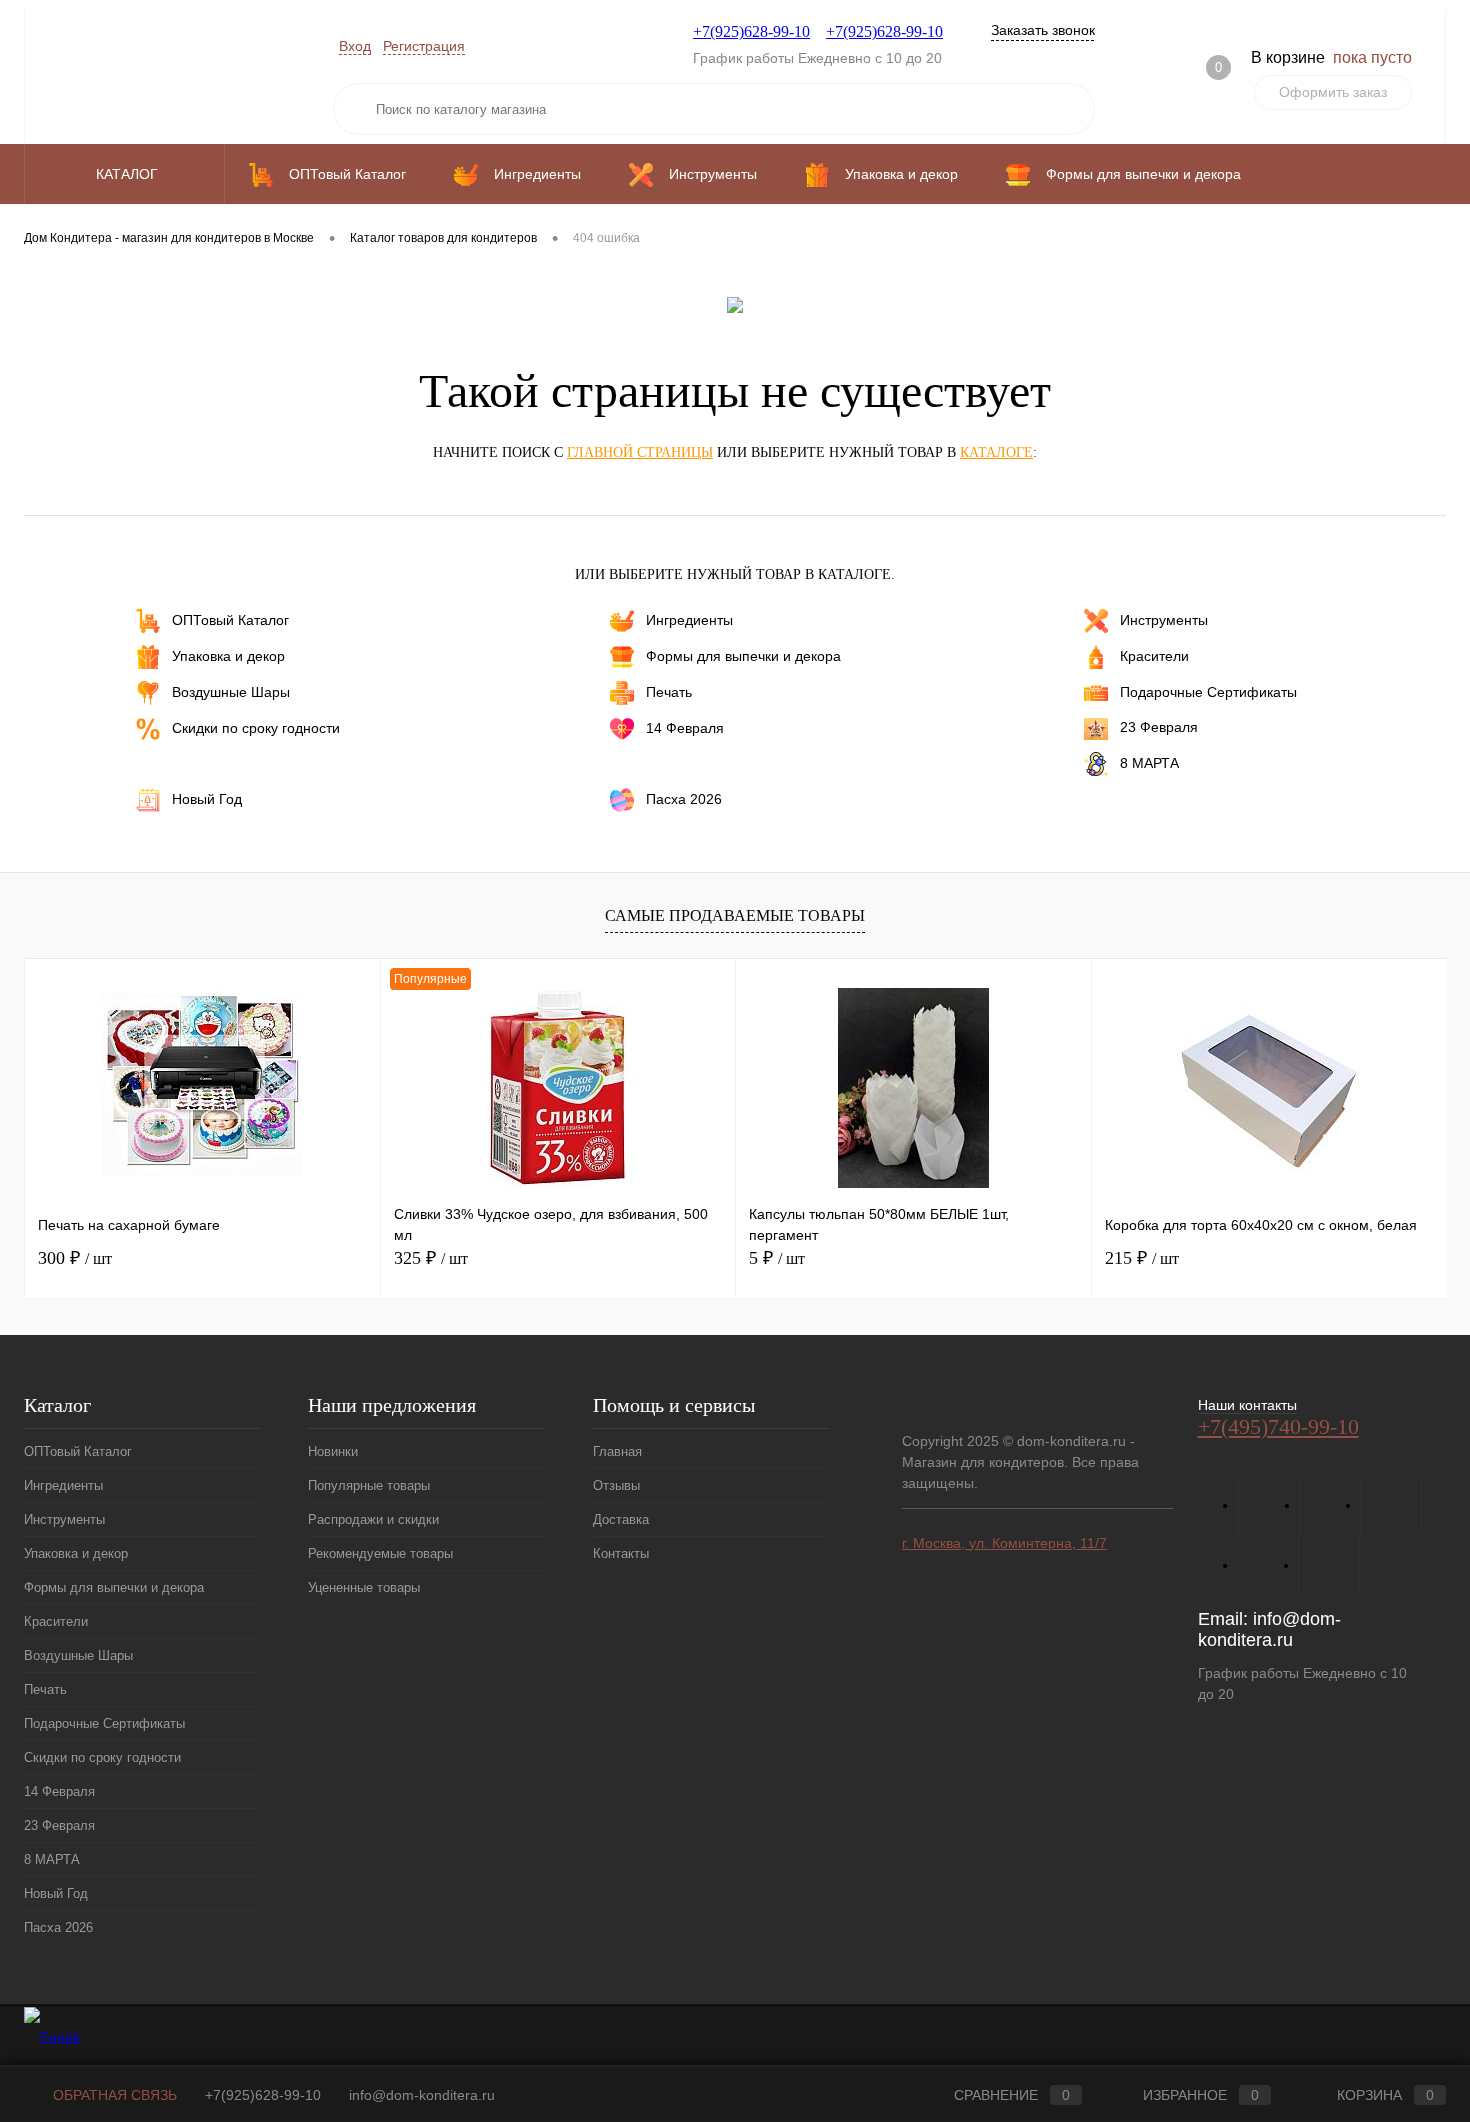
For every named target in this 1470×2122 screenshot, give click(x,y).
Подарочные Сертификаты (1208, 692)
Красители (1154, 656)
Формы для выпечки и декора (743, 656)
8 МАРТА (1149, 762)
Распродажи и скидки (373, 1519)
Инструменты (1164, 620)
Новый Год (207, 798)
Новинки (333, 1451)
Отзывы (616, 1485)
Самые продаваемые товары (735, 915)
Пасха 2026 (684, 798)
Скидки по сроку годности (256, 728)
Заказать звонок (1043, 30)
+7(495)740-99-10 (1278, 1426)
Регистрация (424, 46)
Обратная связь (113, 2095)
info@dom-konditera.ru (1269, 1629)
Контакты (621, 1553)
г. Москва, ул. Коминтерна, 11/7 (1004, 1543)
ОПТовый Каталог (230, 620)
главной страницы (640, 452)
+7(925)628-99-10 (751, 31)
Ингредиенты (689, 620)
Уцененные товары (364, 1587)
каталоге (996, 452)
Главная (617, 1451)
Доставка (621, 1519)
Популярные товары (369, 1485)
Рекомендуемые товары (380, 1553)
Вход (355, 46)
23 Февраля (1159, 727)
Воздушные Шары (231, 692)
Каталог (129, 174)
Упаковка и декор (228, 656)
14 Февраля (685, 728)
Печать (669, 692)
